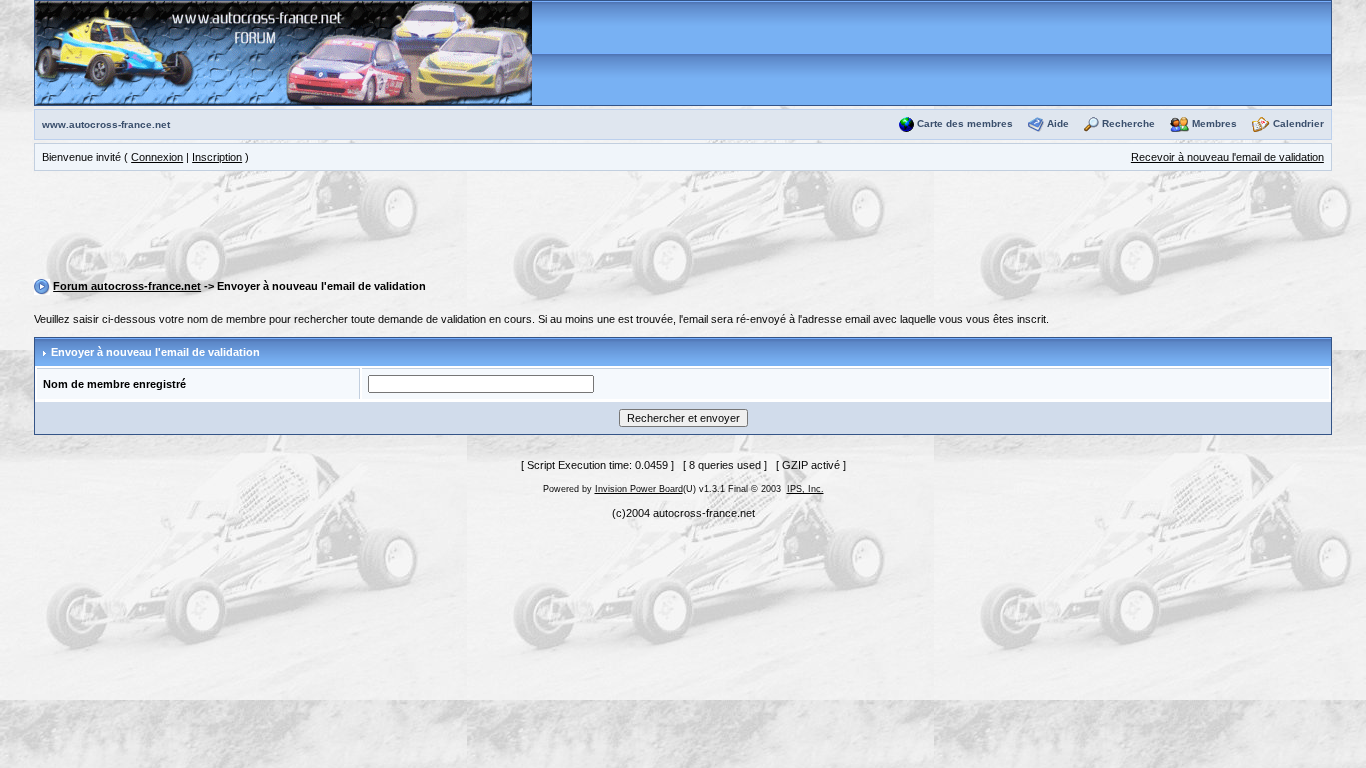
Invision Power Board (639, 489)
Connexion (157, 157)
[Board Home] (283, 52)
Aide (1058, 123)
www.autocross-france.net (106, 124)
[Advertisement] (683, 228)
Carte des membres (965, 123)
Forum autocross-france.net (127, 286)
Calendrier (1298, 123)
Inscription (217, 157)
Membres (1214, 123)
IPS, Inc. (805, 489)
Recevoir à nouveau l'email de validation (1227, 157)
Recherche (1128, 123)
